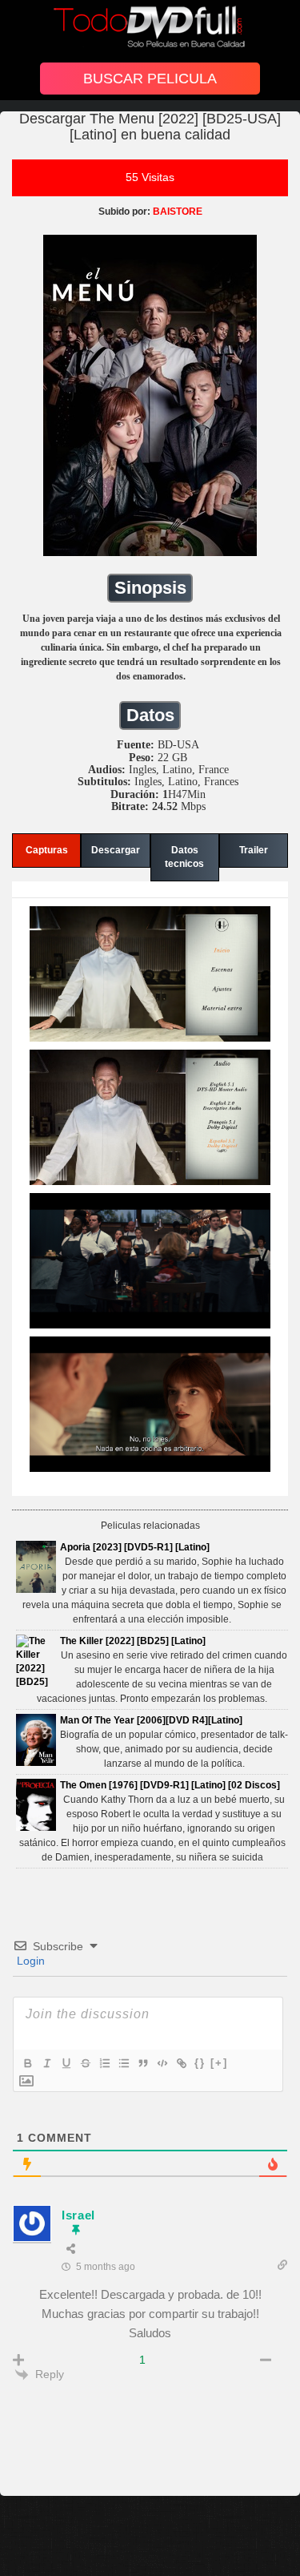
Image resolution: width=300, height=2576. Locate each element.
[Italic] (46, 2063)
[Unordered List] (123, 2063)
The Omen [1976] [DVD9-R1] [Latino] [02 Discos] (170, 1785)
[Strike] (85, 2063)
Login (29, 1961)
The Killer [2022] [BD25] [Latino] (133, 1641)
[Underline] (66, 2063)
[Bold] (27, 2063)
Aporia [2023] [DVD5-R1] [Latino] (135, 1547)
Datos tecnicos (184, 857)
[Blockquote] (142, 2063)
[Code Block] (162, 2063)
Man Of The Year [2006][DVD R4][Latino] (151, 1720)
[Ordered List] (104, 2063)
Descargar (116, 850)
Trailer (254, 850)
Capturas (47, 850)
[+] (219, 2063)
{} (200, 2063)
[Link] (181, 2063)
